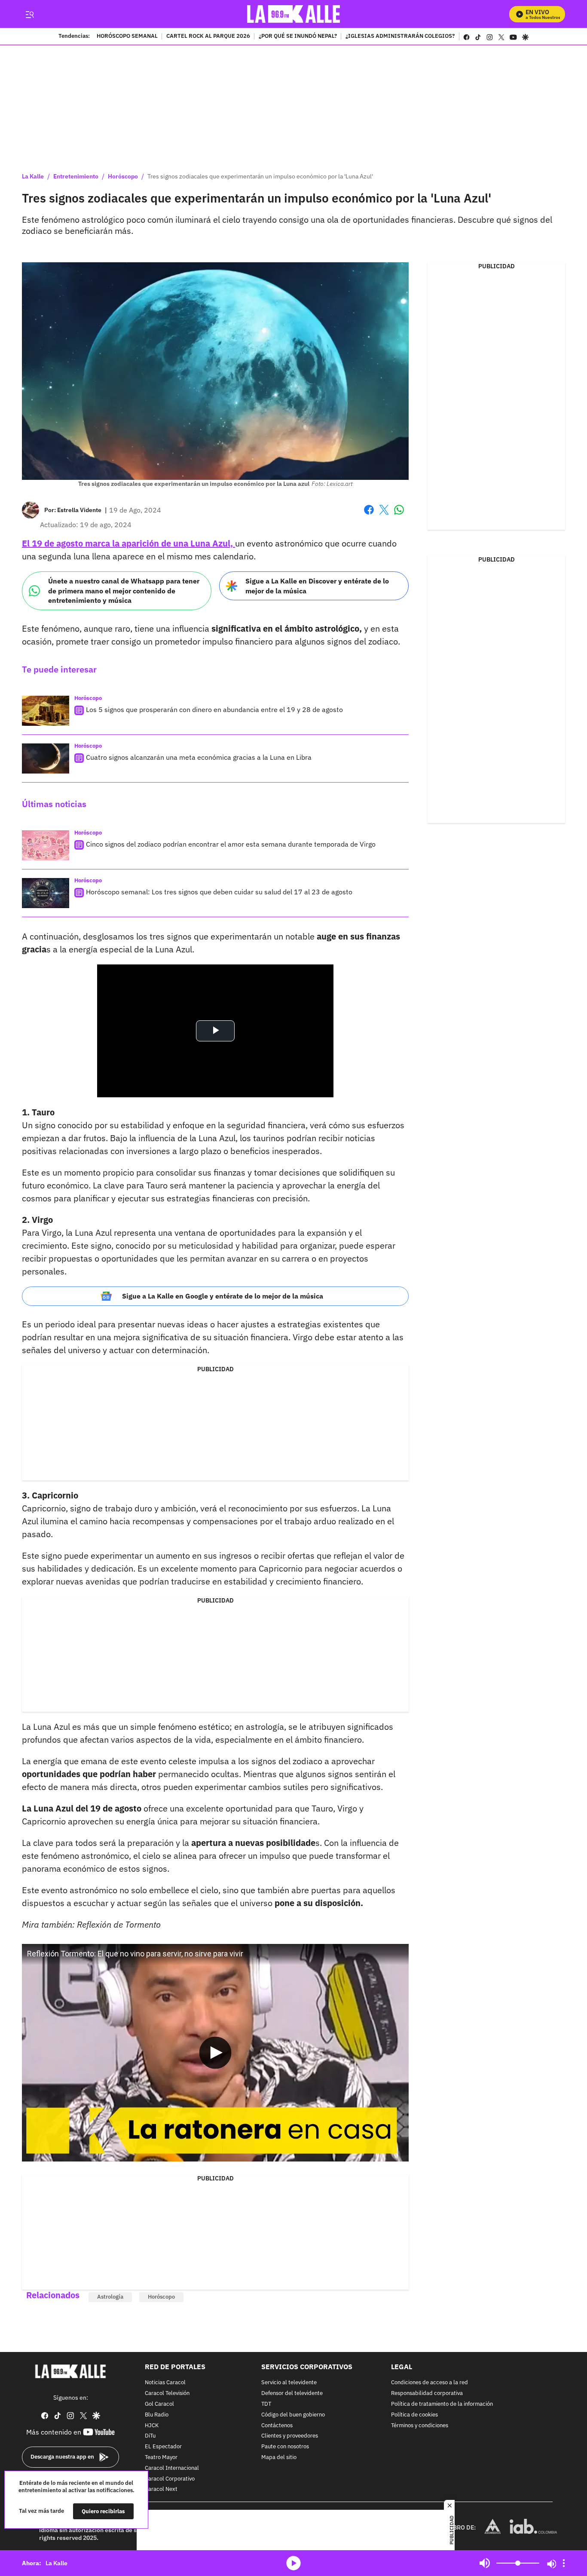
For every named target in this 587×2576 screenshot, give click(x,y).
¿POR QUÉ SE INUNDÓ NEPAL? (298, 37)
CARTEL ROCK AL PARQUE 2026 (208, 37)
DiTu (150, 2436)
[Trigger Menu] (29, 14)
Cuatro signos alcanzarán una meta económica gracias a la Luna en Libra (199, 757)
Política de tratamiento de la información (442, 2404)
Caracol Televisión (167, 2393)
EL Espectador (163, 2447)
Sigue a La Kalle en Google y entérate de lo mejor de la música (223, 1296)
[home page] (294, 14)
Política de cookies (414, 2415)
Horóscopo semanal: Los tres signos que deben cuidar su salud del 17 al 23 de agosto (219, 892)
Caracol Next (161, 2489)
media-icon (293, 2563)
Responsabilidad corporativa (427, 2393)
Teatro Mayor (161, 2458)
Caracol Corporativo (170, 2479)
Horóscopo (123, 176)
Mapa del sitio (279, 2458)
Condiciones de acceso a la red (430, 2383)
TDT (266, 2404)
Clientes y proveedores (290, 2436)
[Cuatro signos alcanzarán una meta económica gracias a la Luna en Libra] (46, 758)
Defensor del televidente (292, 2393)
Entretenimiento (76, 176)
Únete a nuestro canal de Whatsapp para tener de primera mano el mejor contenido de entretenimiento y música (124, 591)
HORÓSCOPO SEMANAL (127, 37)
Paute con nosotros (285, 2447)
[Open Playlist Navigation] (564, 2563)
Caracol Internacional (172, 2468)
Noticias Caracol (165, 2383)
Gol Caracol (159, 2404)
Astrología (110, 2297)
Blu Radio (157, 2415)
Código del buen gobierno (293, 2415)
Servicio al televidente (289, 2383)
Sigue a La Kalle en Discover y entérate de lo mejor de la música (317, 586)
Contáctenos (277, 2425)
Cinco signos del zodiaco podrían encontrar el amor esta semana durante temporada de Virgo (231, 844)
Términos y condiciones (420, 2425)
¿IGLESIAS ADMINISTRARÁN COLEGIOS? (400, 37)
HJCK (152, 2425)
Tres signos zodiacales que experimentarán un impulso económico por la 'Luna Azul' (260, 176)
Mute (485, 2563)
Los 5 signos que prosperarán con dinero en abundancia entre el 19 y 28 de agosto (214, 709)
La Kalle (33, 176)
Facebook (369, 515)
